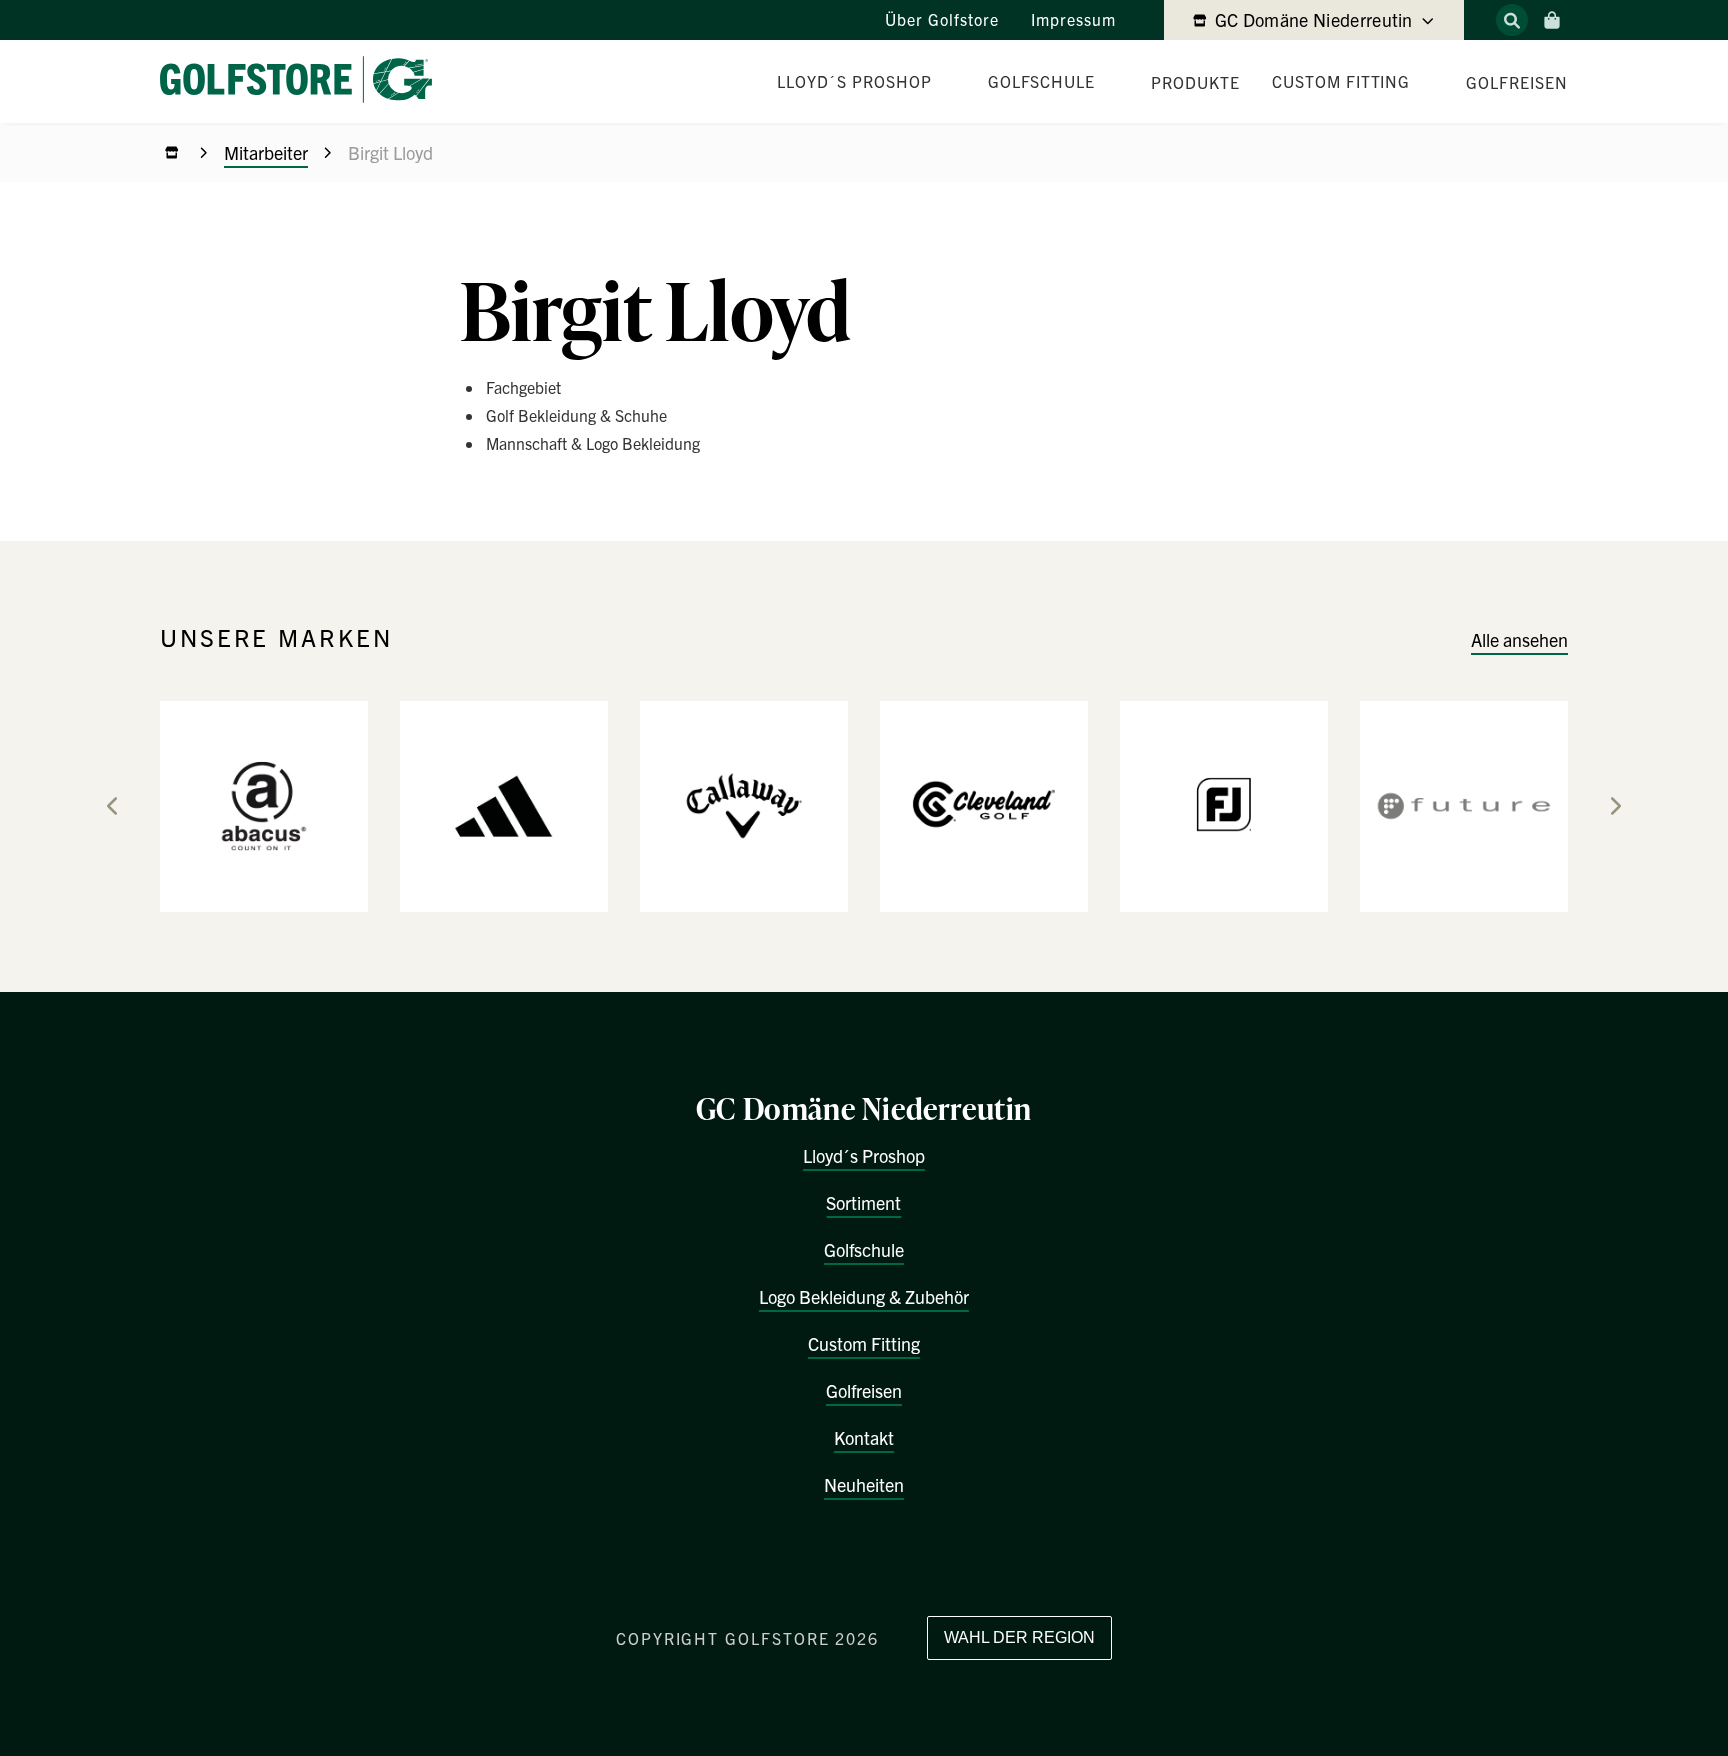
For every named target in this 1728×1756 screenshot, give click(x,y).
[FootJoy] (1224, 805)
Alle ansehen (1519, 639)
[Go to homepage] (304, 81)
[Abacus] (264, 805)
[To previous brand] (112, 806)
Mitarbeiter (266, 152)
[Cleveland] (984, 805)
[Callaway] (744, 805)
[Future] (1464, 805)
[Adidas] (504, 805)
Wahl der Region (1019, 1637)
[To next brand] (1616, 806)
